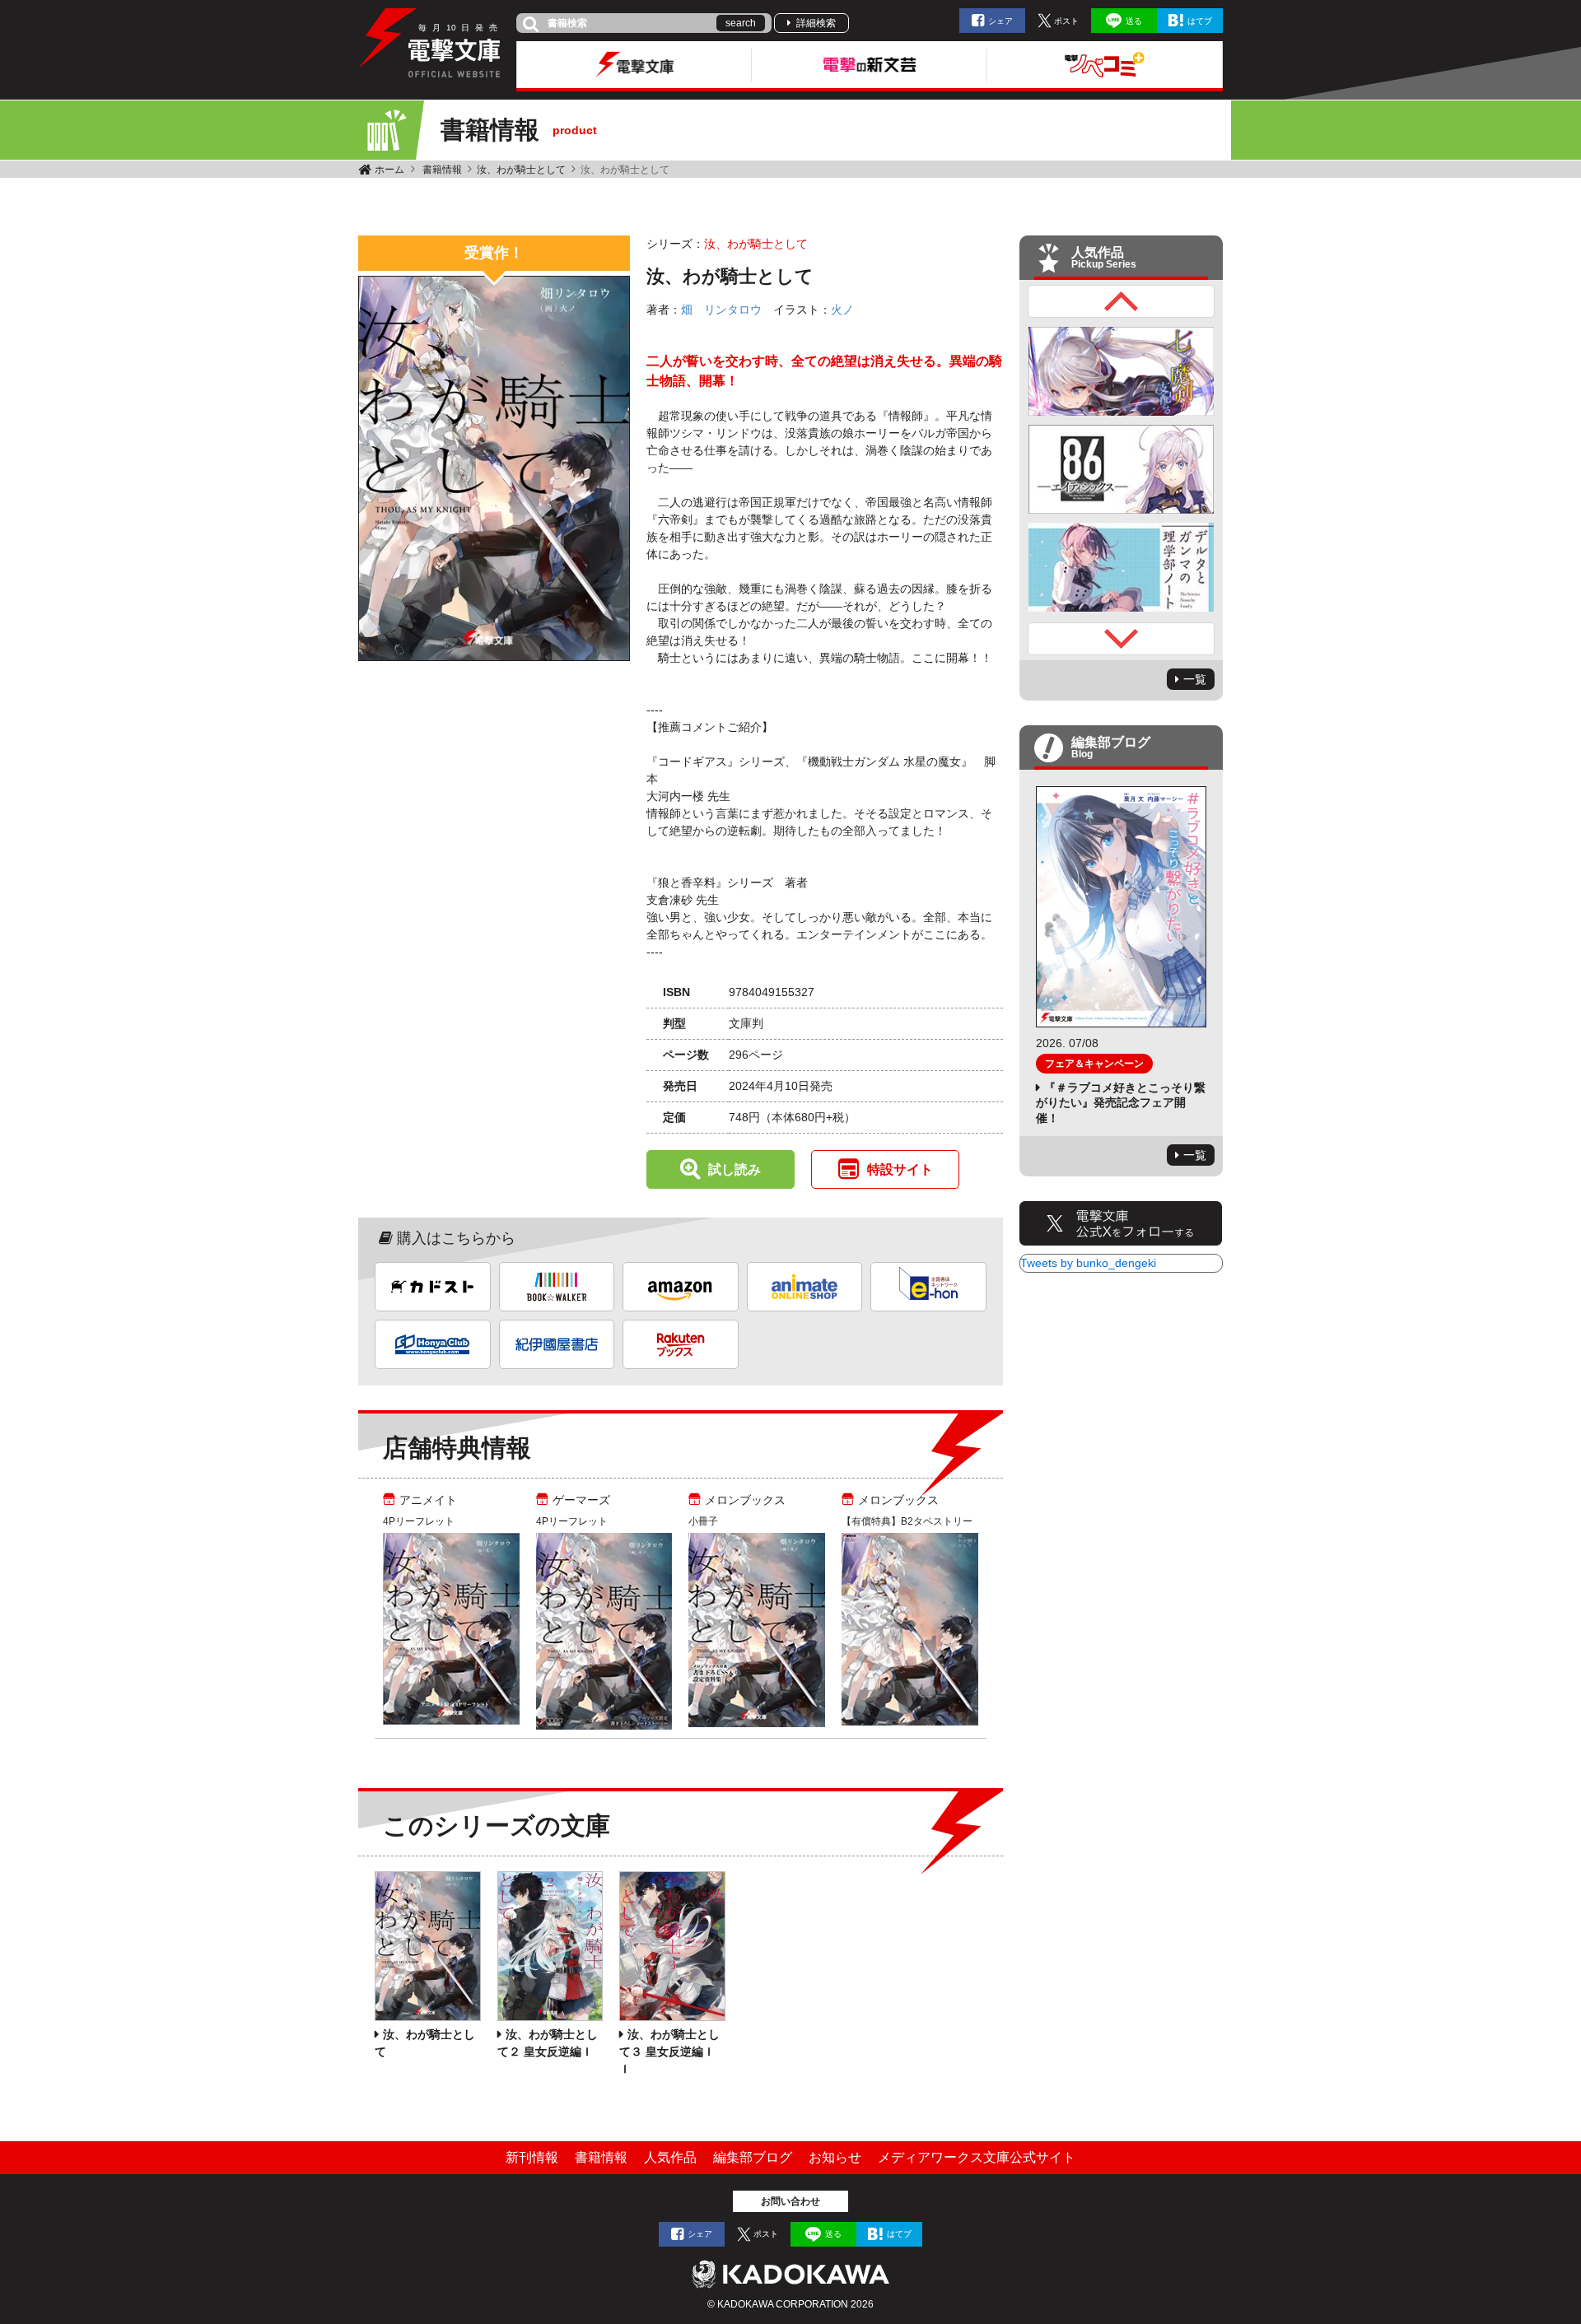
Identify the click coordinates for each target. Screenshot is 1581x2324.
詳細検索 (816, 23)
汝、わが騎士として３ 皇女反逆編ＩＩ (669, 2052)
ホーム (389, 170)
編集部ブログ (753, 2157)
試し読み (735, 1169)
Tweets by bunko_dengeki (1088, 1263)
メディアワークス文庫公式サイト (977, 2157)
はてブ (1200, 21)
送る (1134, 21)
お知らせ (835, 2157)
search (741, 23)
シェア (1000, 21)
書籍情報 (442, 170)
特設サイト (900, 1169)
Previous (1122, 301)
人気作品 (670, 2157)
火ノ (842, 310)
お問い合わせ (790, 2201)
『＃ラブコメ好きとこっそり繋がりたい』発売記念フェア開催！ (1121, 1102)
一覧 (1195, 679)
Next (1122, 639)
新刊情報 (532, 2157)
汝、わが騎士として (521, 170)
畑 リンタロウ (721, 310)
